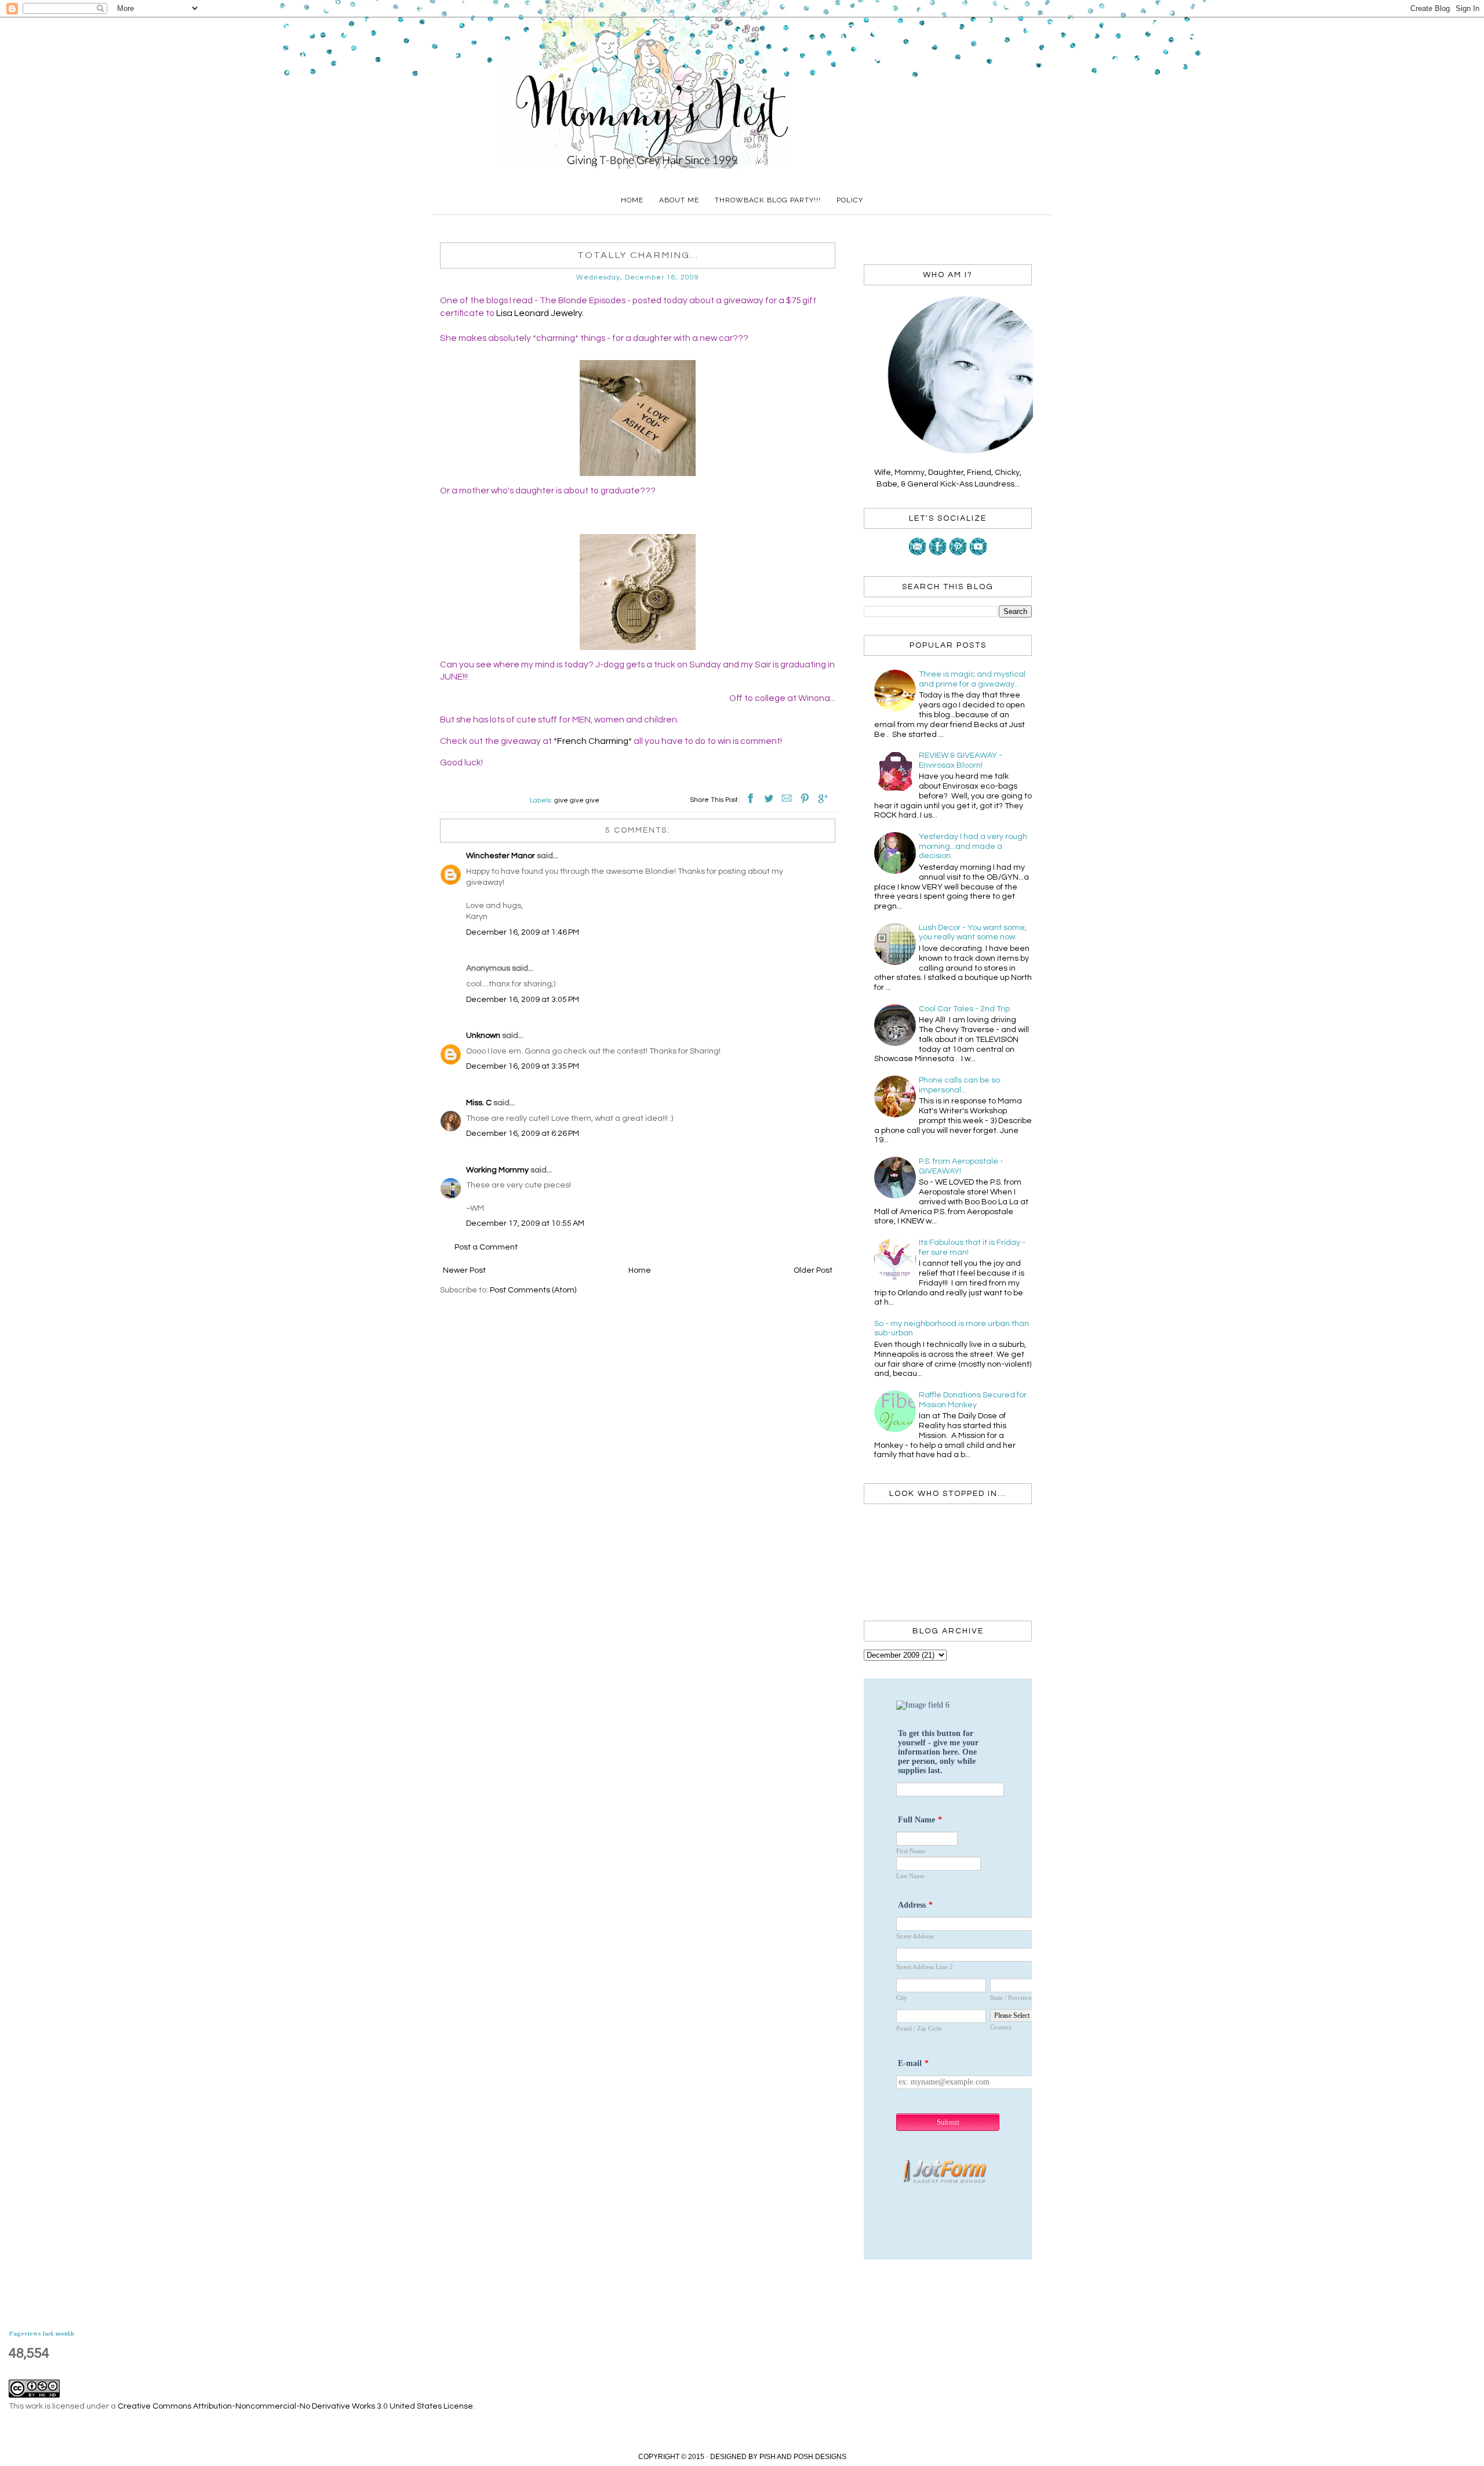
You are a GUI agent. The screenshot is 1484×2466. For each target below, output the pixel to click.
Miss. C (479, 1103)
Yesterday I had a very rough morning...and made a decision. (973, 847)
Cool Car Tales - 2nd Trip (964, 1009)
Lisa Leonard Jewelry (539, 313)
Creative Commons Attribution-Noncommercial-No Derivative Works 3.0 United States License (295, 2406)
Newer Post (464, 1270)
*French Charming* (593, 741)
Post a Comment (486, 1247)
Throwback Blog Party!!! (768, 200)
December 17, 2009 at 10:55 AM (525, 1223)
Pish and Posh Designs (803, 2457)
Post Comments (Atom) (533, 1290)
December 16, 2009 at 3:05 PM (523, 1000)
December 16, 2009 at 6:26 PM (523, 1134)
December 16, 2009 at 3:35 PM (523, 1066)
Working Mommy (497, 1170)
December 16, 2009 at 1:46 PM (523, 932)
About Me (679, 200)
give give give (577, 800)
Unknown (483, 1036)
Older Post (813, 1270)
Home (632, 200)
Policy (850, 200)
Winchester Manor (501, 856)
